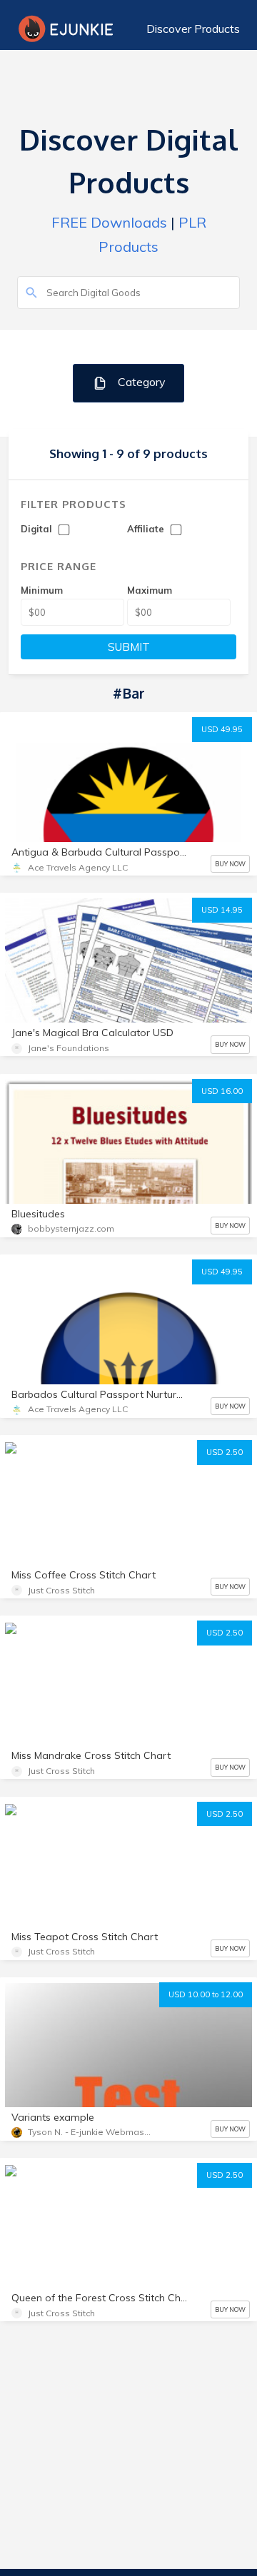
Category (140, 382)
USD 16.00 (222, 1091)
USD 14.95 (222, 910)
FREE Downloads (109, 222)
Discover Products (193, 29)
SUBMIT (129, 647)
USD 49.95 (222, 729)
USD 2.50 (225, 1452)
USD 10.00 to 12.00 (206, 1994)
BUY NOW (230, 864)
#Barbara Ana (47, 1477)
